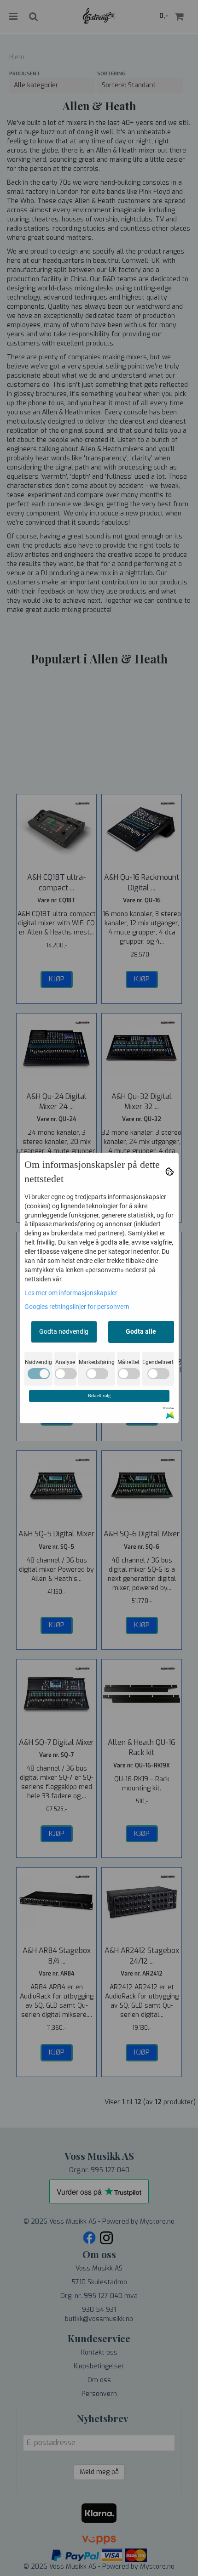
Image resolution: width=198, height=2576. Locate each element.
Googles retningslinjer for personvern (77, 1307)
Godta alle (141, 1331)
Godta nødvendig (64, 1331)
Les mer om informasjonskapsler (71, 1293)
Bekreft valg (99, 1396)
